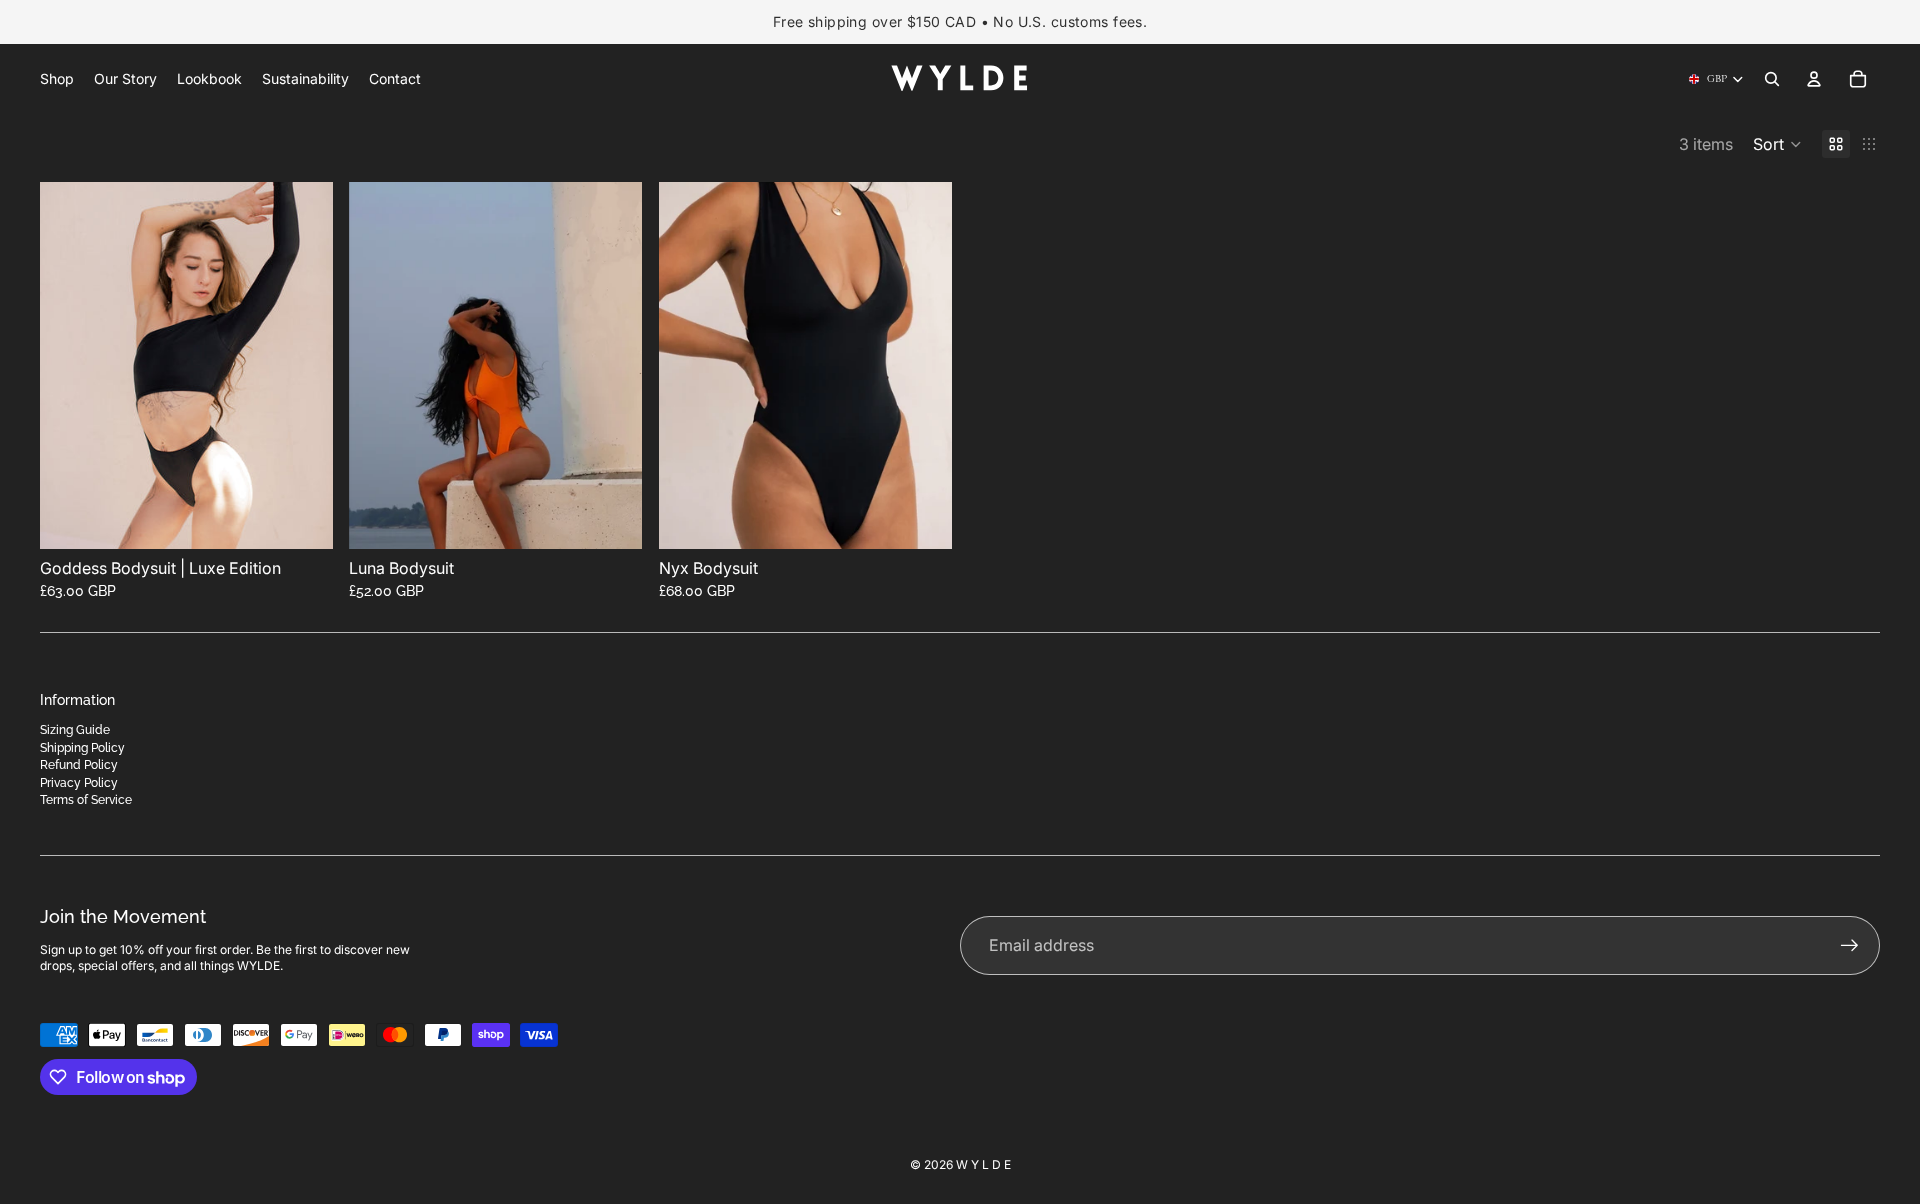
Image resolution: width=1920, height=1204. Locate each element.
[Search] (1772, 79)
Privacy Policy (79, 783)
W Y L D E (983, 1164)
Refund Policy (79, 765)
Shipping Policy (82, 748)
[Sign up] (1850, 946)
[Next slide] (303, 366)
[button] (1777, 144)
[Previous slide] (70, 366)
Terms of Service (86, 800)
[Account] (1814, 79)
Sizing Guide (75, 730)
